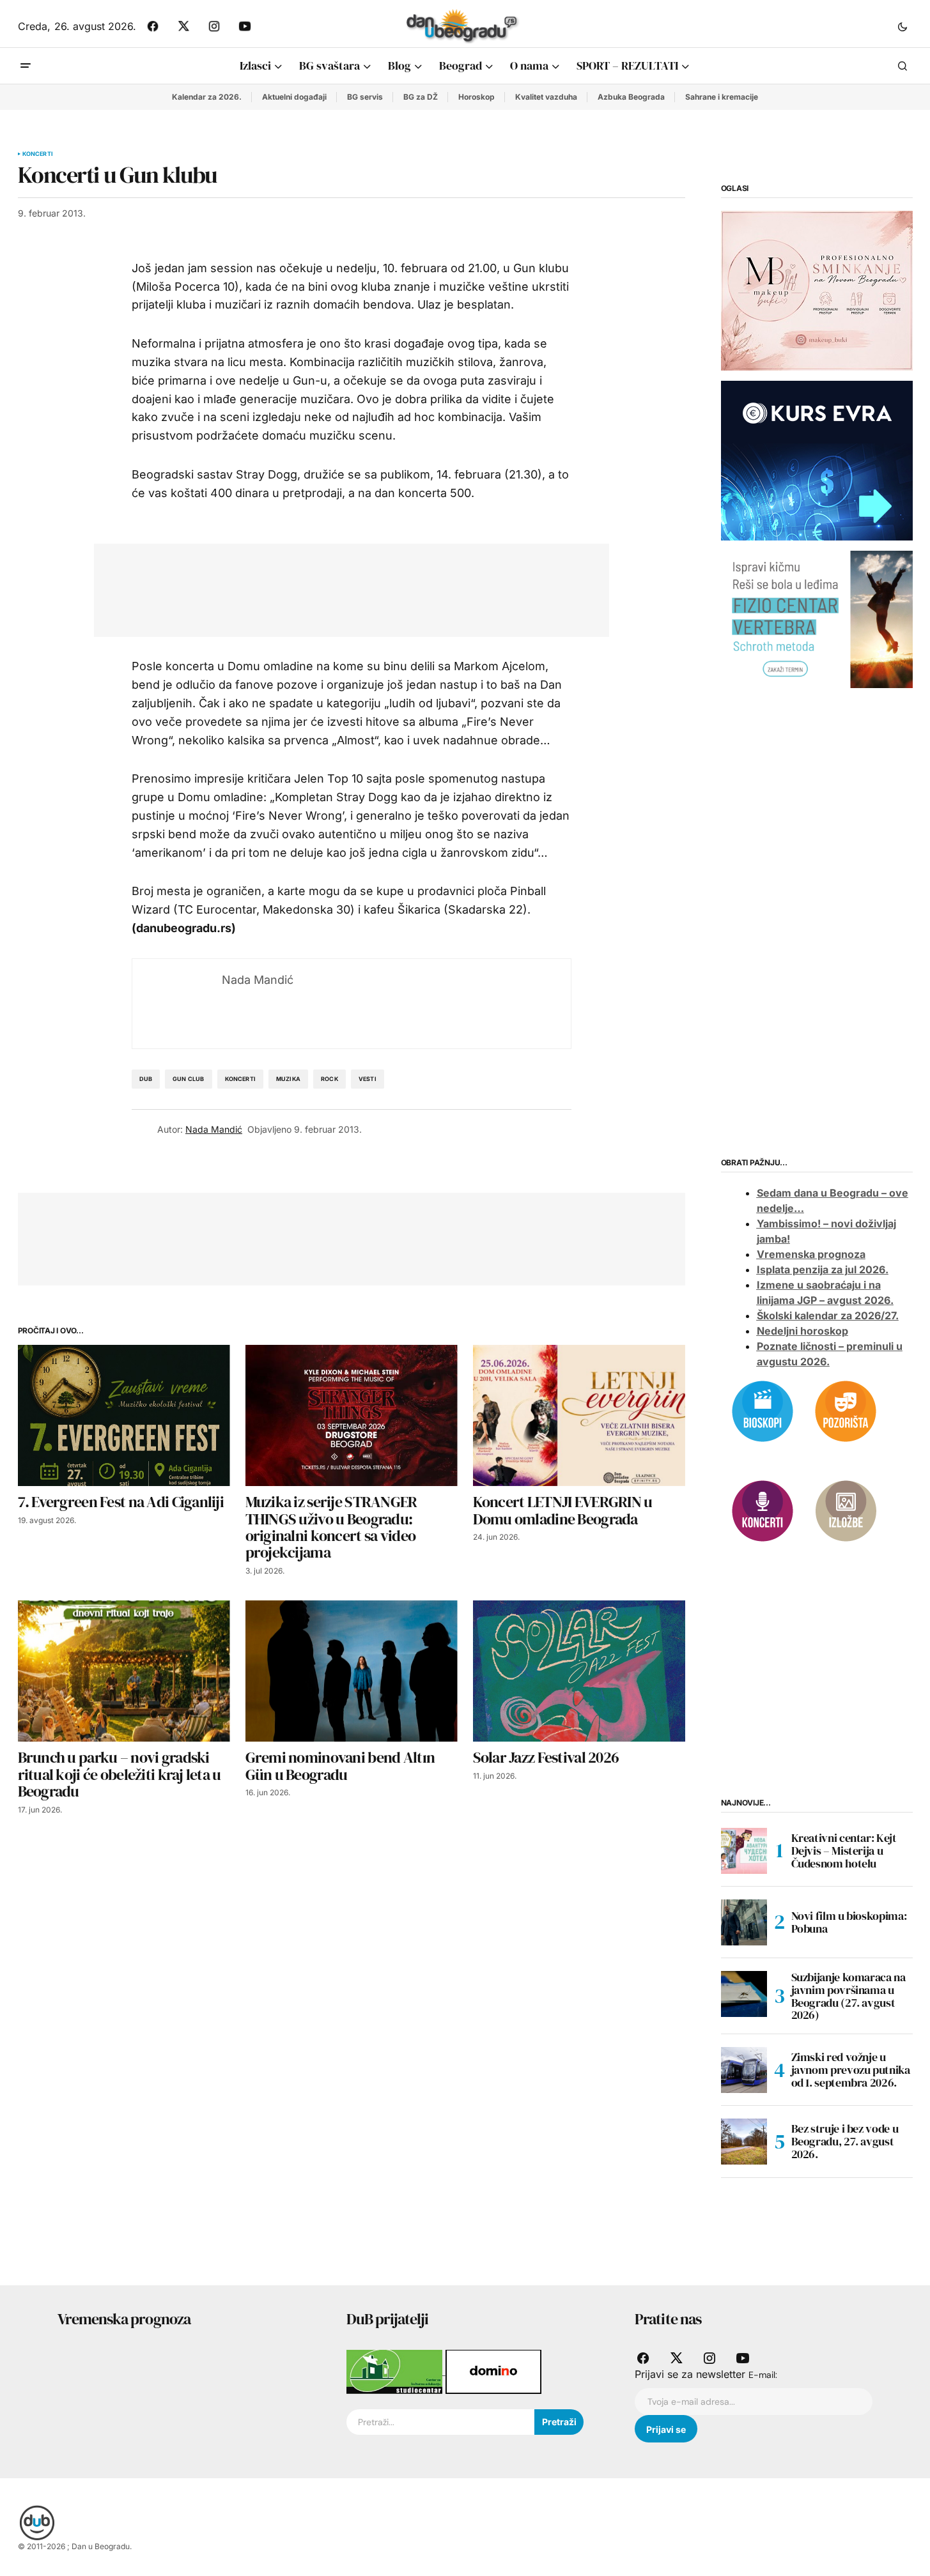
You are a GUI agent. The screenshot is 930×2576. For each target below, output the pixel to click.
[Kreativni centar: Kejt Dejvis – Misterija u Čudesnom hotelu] (744, 1851)
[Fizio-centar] (817, 618)
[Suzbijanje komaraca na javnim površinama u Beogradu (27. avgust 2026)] (744, 1994)
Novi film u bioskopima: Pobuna (849, 1922)
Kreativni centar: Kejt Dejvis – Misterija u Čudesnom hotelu (844, 1851)
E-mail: (763, 2375)
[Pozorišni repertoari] (846, 1410)
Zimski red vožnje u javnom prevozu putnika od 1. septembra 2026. (851, 2070)
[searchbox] (440, 2422)
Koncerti (38, 154)
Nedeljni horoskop (802, 1331)
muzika (288, 1079)
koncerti (240, 1079)
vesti (368, 1079)
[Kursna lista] (817, 290)
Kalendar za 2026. (207, 97)
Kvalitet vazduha (546, 97)
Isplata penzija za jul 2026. (823, 1269)
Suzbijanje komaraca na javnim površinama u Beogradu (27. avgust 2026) (849, 1996)
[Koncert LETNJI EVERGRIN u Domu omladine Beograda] (579, 1415)
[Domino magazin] (493, 2371)
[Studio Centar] (396, 2371)
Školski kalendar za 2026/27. (828, 1315)
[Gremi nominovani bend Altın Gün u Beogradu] (352, 1671)
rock (329, 1079)
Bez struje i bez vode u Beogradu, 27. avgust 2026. (845, 2141)
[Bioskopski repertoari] (763, 1410)
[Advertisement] (342, 588)
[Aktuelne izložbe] (846, 1510)
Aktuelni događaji (294, 97)
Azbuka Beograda (631, 97)
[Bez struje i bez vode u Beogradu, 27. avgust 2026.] (744, 2142)
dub (146, 1079)
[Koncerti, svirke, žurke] (763, 1510)
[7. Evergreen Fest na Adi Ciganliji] (124, 1415)
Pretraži (559, 2422)
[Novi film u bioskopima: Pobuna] (744, 1922)
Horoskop (477, 97)
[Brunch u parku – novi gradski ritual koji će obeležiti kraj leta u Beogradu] (124, 1671)
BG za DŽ (421, 97)
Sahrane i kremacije (722, 97)
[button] (903, 26)
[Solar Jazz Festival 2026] (579, 1671)
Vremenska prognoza (811, 1254)
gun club (188, 1079)
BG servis (365, 97)
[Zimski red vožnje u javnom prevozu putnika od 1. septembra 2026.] (744, 2070)
